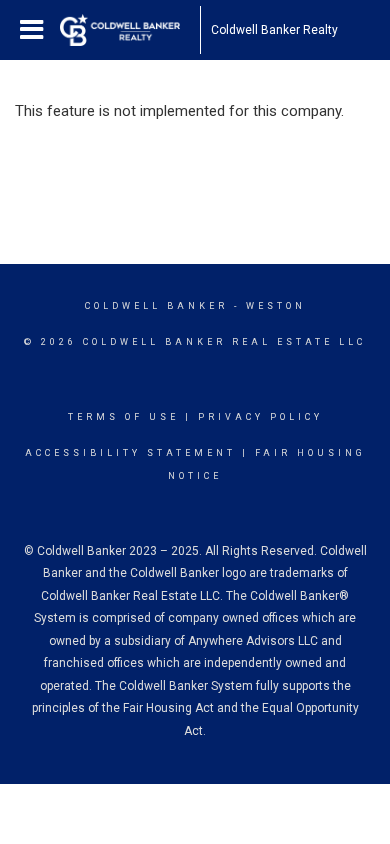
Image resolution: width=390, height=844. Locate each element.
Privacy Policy (260, 417)
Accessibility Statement (130, 453)
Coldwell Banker (156, 306)
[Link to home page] (130, 30)
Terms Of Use (123, 417)
